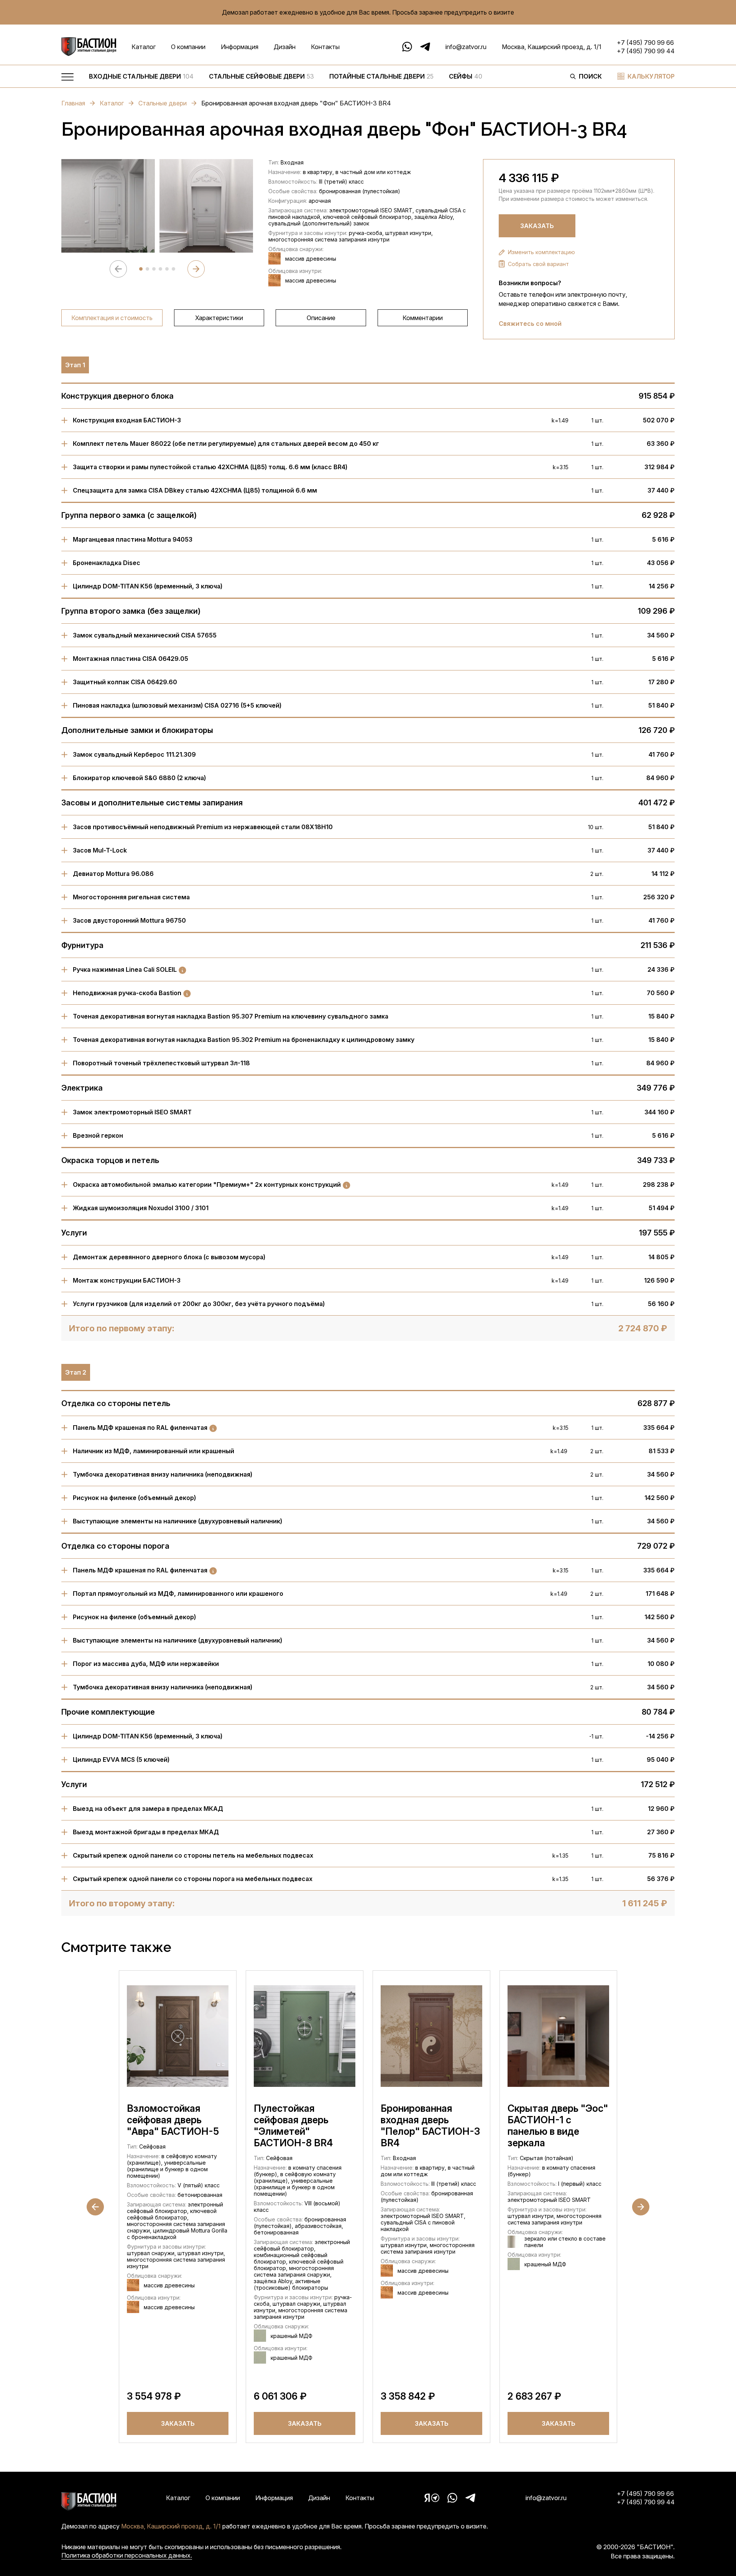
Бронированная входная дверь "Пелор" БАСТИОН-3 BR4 (430, 2126)
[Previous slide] (118, 269)
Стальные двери (163, 103)
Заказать (537, 226)
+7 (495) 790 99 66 (645, 43)
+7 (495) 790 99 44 (646, 51)
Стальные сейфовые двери (261, 76)
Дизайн (285, 47)
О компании (188, 47)
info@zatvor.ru (466, 47)
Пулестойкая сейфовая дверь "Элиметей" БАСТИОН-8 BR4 (293, 2126)
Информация (240, 47)
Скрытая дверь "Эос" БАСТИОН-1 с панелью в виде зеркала (558, 2126)
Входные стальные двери (141, 76)
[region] (322, 78)
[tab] (141, 269)
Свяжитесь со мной (530, 324)
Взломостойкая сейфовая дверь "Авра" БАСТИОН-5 (173, 2120)
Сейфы (466, 76)
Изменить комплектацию (541, 252)
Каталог (144, 47)
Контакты (325, 47)
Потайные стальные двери (381, 76)
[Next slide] (196, 269)
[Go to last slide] (95, 2207)
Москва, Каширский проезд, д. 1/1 (552, 47)
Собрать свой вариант (538, 264)
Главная (73, 103)
